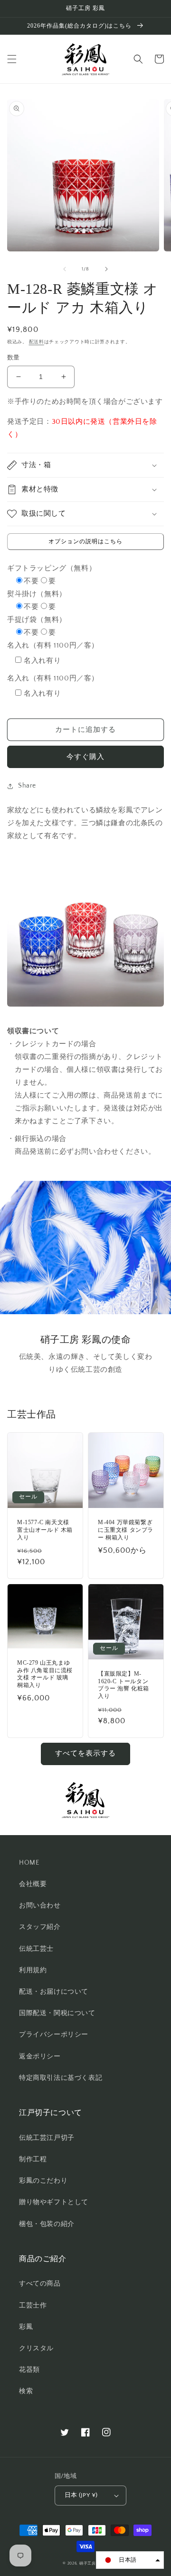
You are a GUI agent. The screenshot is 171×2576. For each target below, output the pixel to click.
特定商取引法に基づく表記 (61, 2078)
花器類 (29, 2370)
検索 (26, 2391)
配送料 (37, 342)
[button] (12, 59)
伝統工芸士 (36, 1949)
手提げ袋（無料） (37, 620)
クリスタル (36, 2348)
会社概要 (33, 1884)
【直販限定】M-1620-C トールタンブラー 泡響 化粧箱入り (123, 1685)
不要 (31, 581)
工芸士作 (33, 2306)
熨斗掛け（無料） (37, 594)
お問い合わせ (40, 1906)
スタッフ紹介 (40, 1927)
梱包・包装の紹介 (47, 2224)
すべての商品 (40, 2284)
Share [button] (27, 786)
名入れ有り (42, 661)
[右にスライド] (106, 269)
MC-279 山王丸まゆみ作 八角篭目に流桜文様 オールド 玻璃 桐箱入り (45, 1674)
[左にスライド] (65, 269)
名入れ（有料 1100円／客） (53, 645)
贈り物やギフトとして (54, 2202)
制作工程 (33, 2159)
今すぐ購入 (85, 757)
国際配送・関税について (57, 2013)
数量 (14, 358)
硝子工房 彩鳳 (94, 2563)
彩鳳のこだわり (43, 2181)
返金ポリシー (40, 2057)
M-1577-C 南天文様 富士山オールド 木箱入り (45, 1530)
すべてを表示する (85, 1753)
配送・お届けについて (54, 1992)
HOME (29, 1863)
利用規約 (33, 1970)
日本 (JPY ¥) (81, 2495)
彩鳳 (26, 2327)
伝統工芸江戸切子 (47, 2138)
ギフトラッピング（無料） (52, 568)
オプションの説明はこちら (85, 542)
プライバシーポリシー (54, 2035)
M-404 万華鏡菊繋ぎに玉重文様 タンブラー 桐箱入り (126, 1530)
